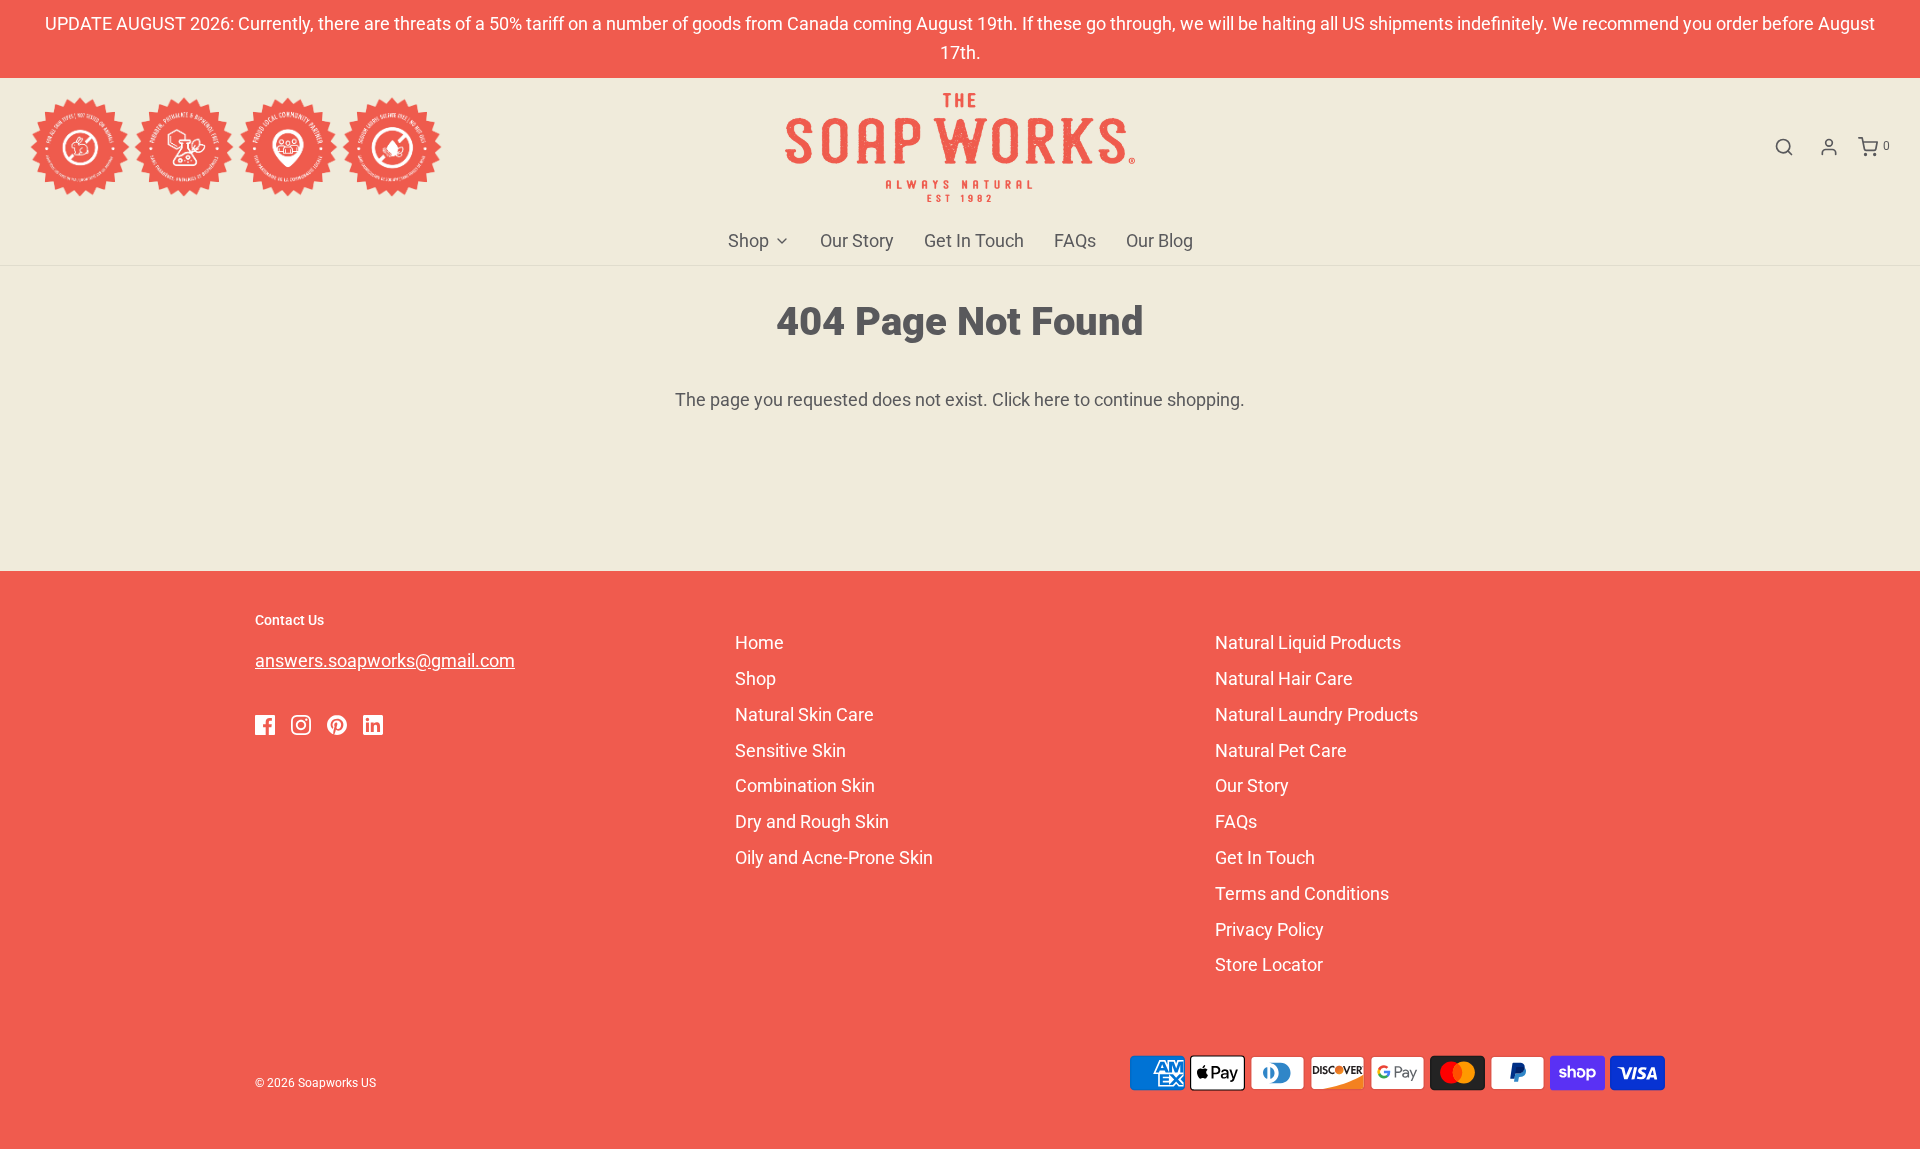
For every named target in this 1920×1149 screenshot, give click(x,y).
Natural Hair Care (1284, 678)
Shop (755, 678)
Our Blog (1159, 240)
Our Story (857, 240)
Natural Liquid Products (1308, 642)
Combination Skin (805, 785)
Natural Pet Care (1281, 750)
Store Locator (1269, 964)
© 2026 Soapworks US (315, 1083)
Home (759, 642)
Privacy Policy (1269, 929)
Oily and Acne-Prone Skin (834, 857)
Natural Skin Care (804, 714)
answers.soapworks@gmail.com (385, 660)
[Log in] (1829, 147)
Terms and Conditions (1302, 893)
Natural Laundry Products (1316, 714)
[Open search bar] (1784, 147)
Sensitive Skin (790, 750)
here (1052, 399)
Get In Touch (974, 240)
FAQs (1075, 240)
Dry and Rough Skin (812, 821)
